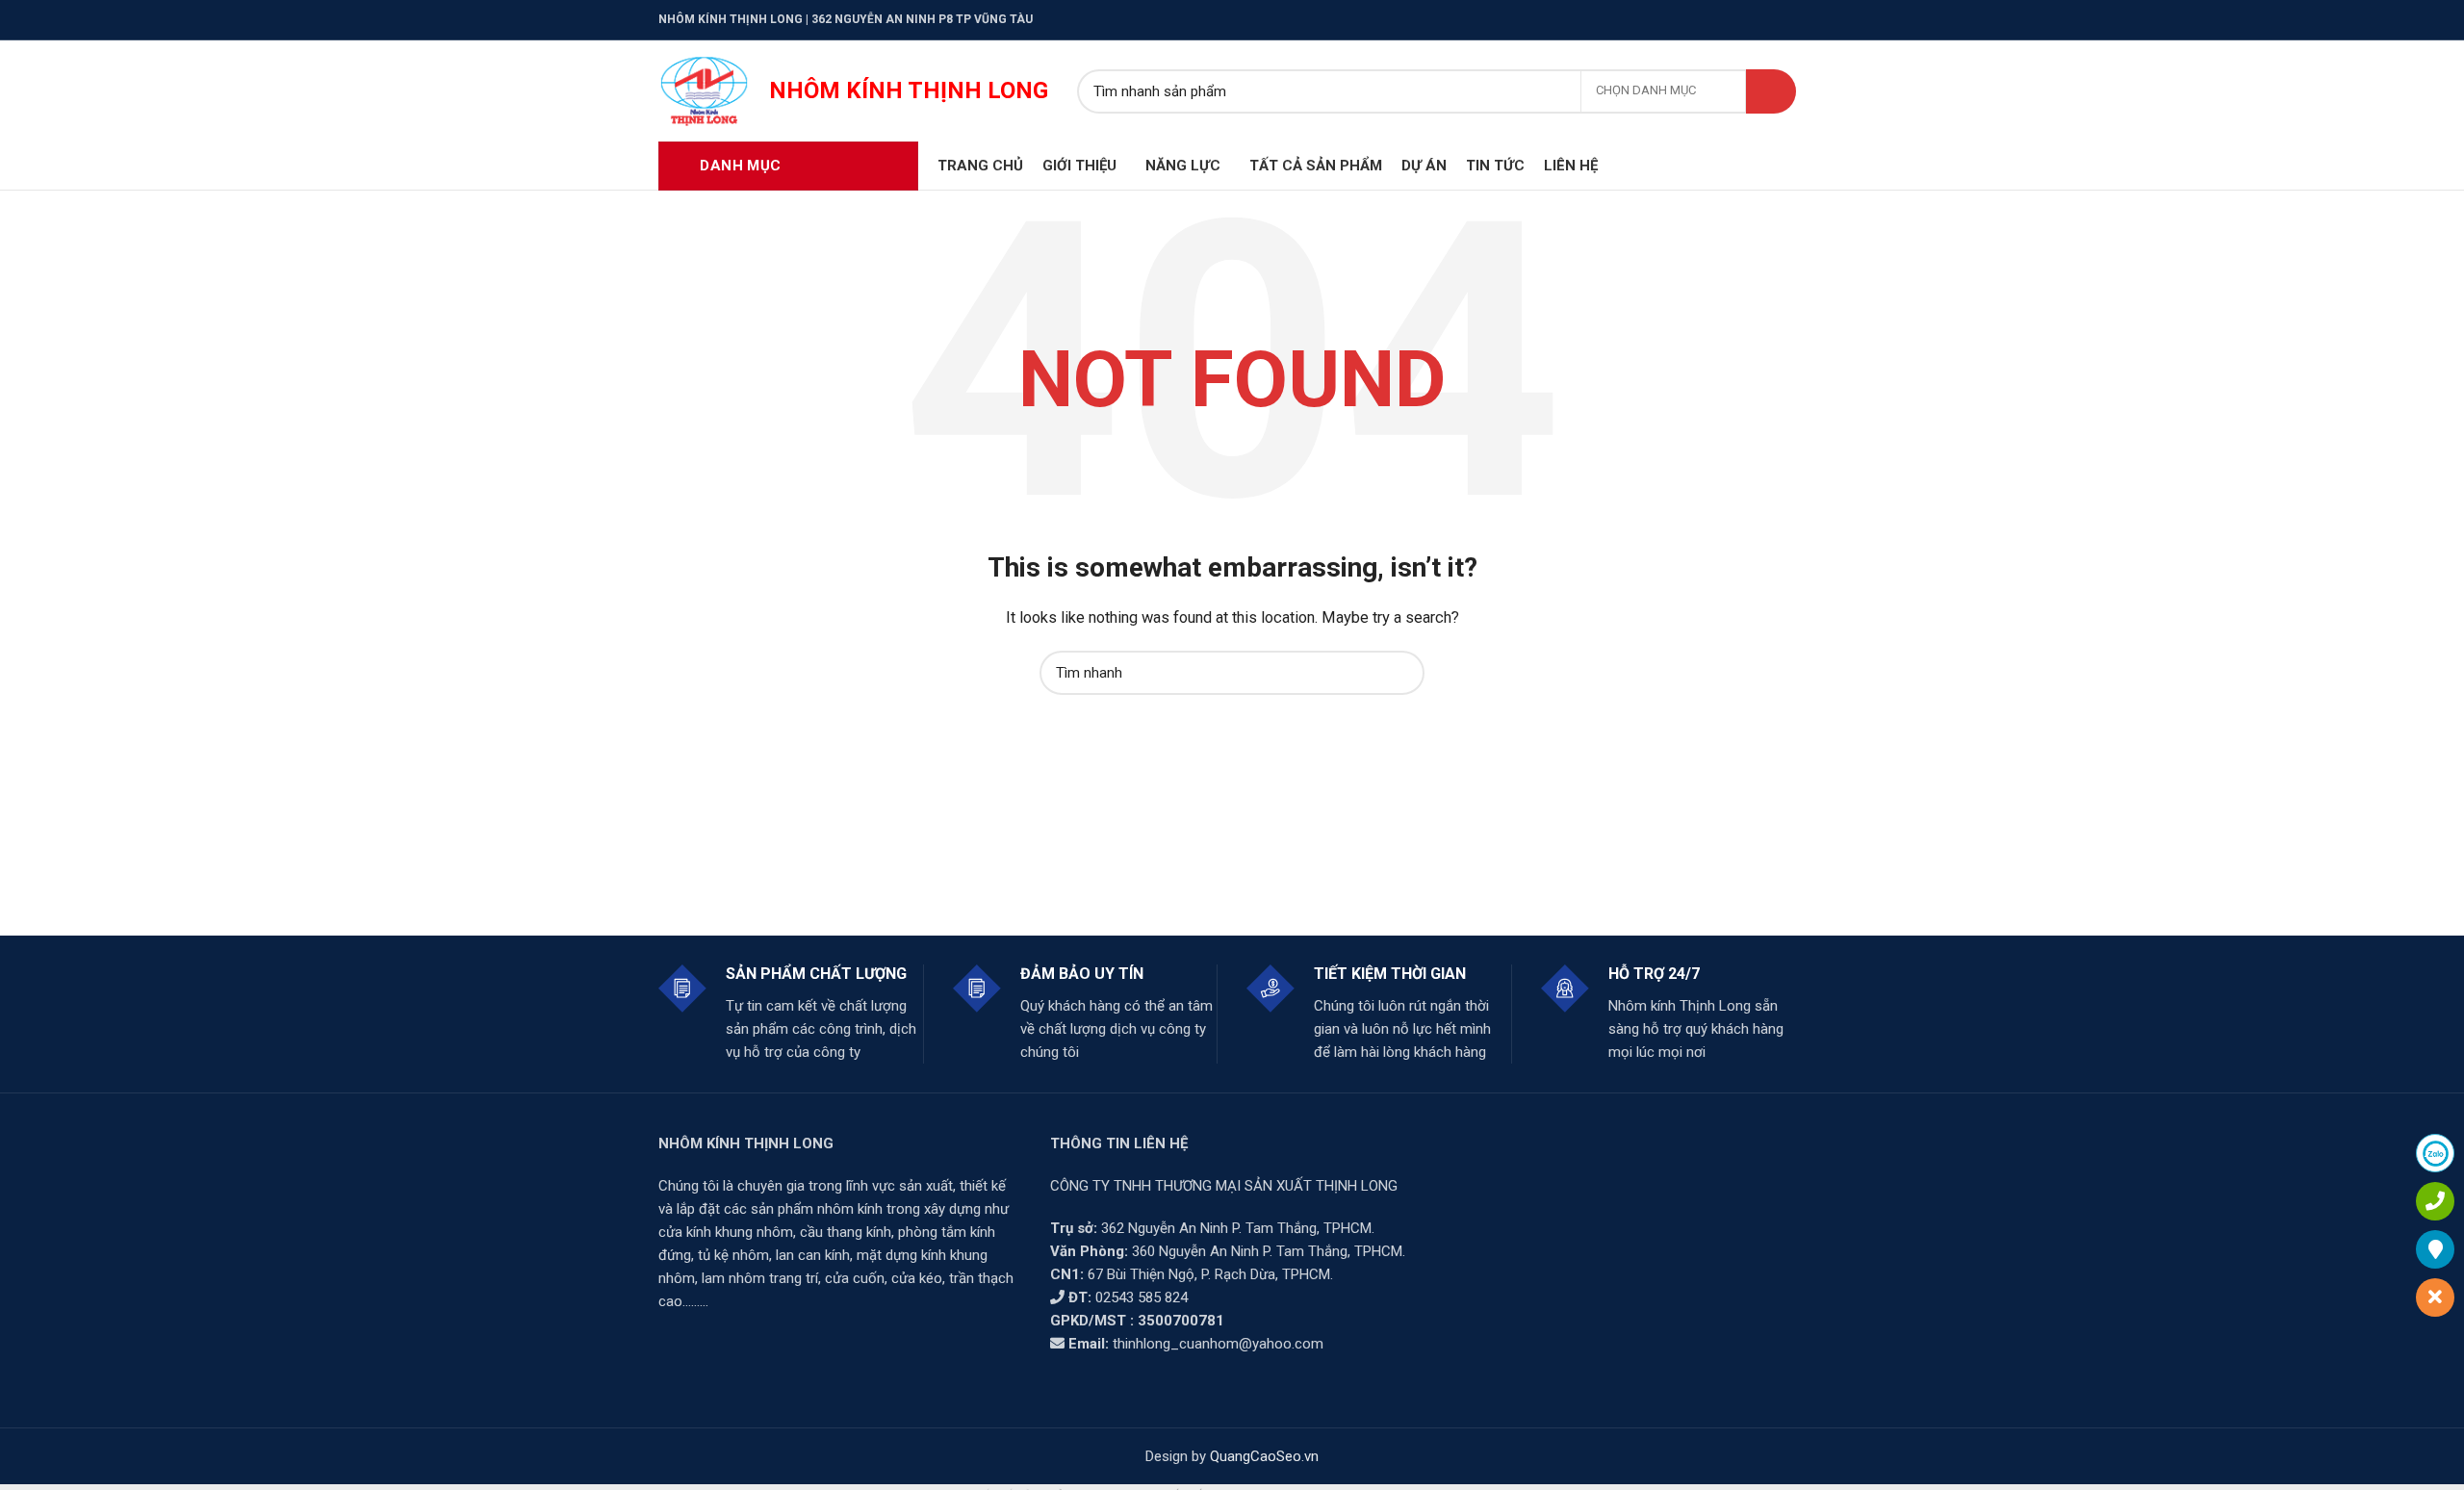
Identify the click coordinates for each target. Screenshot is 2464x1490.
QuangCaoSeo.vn (1264, 1456)
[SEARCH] (1771, 91)
